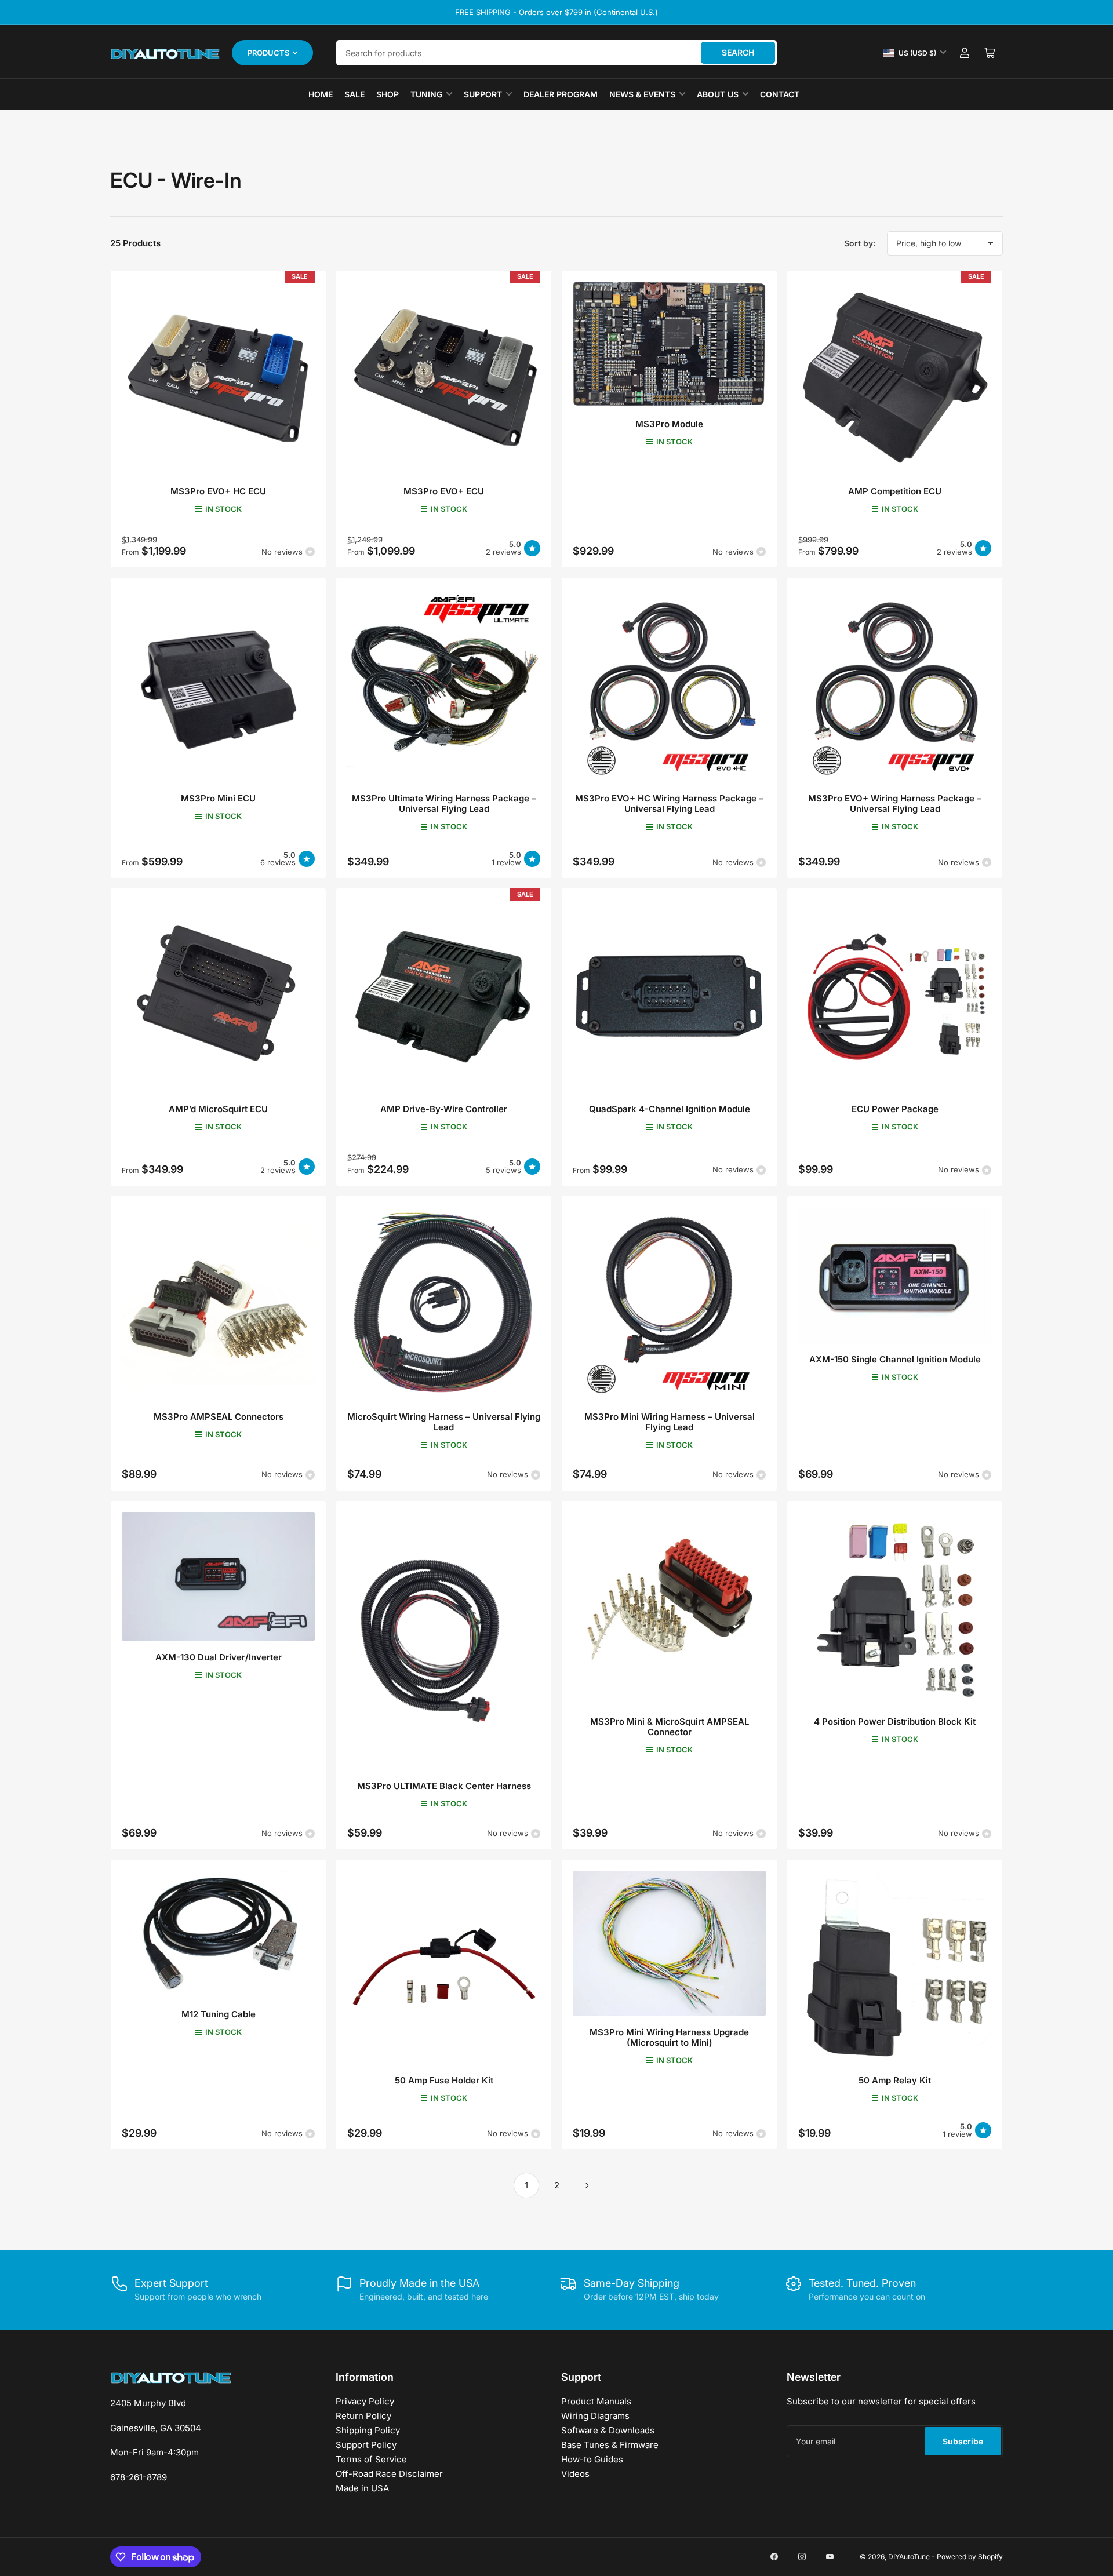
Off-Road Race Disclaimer (389, 2474)
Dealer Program (561, 94)
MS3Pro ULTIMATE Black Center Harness (444, 1786)
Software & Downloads (608, 2430)
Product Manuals (596, 2401)
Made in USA (362, 2488)
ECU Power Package (895, 1109)
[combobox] (556, 53)
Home (321, 94)
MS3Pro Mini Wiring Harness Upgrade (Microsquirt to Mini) (669, 2037)
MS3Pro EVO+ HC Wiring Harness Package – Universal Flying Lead (669, 804)
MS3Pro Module (669, 424)
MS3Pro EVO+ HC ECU (218, 491)
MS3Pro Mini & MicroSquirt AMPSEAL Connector (670, 1727)
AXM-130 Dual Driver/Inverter (219, 1657)
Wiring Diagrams (595, 2416)
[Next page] (587, 2185)
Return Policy (363, 2416)
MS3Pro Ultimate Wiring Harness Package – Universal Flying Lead (444, 804)
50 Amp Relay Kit (895, 2080)
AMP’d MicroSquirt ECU (218, 1109)
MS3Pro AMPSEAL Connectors (219, 1417)
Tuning (426, 94)
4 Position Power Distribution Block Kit (895, 1721)
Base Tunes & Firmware (610, 2445)
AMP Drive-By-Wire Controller (444, 1109)
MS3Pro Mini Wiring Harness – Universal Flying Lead (670, 1422)
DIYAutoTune (909, 2557)
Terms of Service (371, 2459)
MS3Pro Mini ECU (218, 798)
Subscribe (963, 2441)
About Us (718, 94)
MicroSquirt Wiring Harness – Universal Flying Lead (444, 1422)
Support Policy (366, 2445)
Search (738, 52)
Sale (354, 94)
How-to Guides (592, 2459)
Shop (388, 94)
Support (483, 94)
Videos (575, 2474)
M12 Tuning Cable (219, 2014)
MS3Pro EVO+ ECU (444, 491)
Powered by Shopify (970, 2557)
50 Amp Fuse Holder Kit (444, 2080)
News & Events (642, 94)
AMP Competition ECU (895, 491)
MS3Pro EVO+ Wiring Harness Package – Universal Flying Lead (895, 804)
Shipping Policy (368, 2430)
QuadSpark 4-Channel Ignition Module (670, 1109)
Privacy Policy (365, 2401)
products (268, 53)
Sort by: (860, 243)
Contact (780, 94)
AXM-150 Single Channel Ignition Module (895, 1359)
